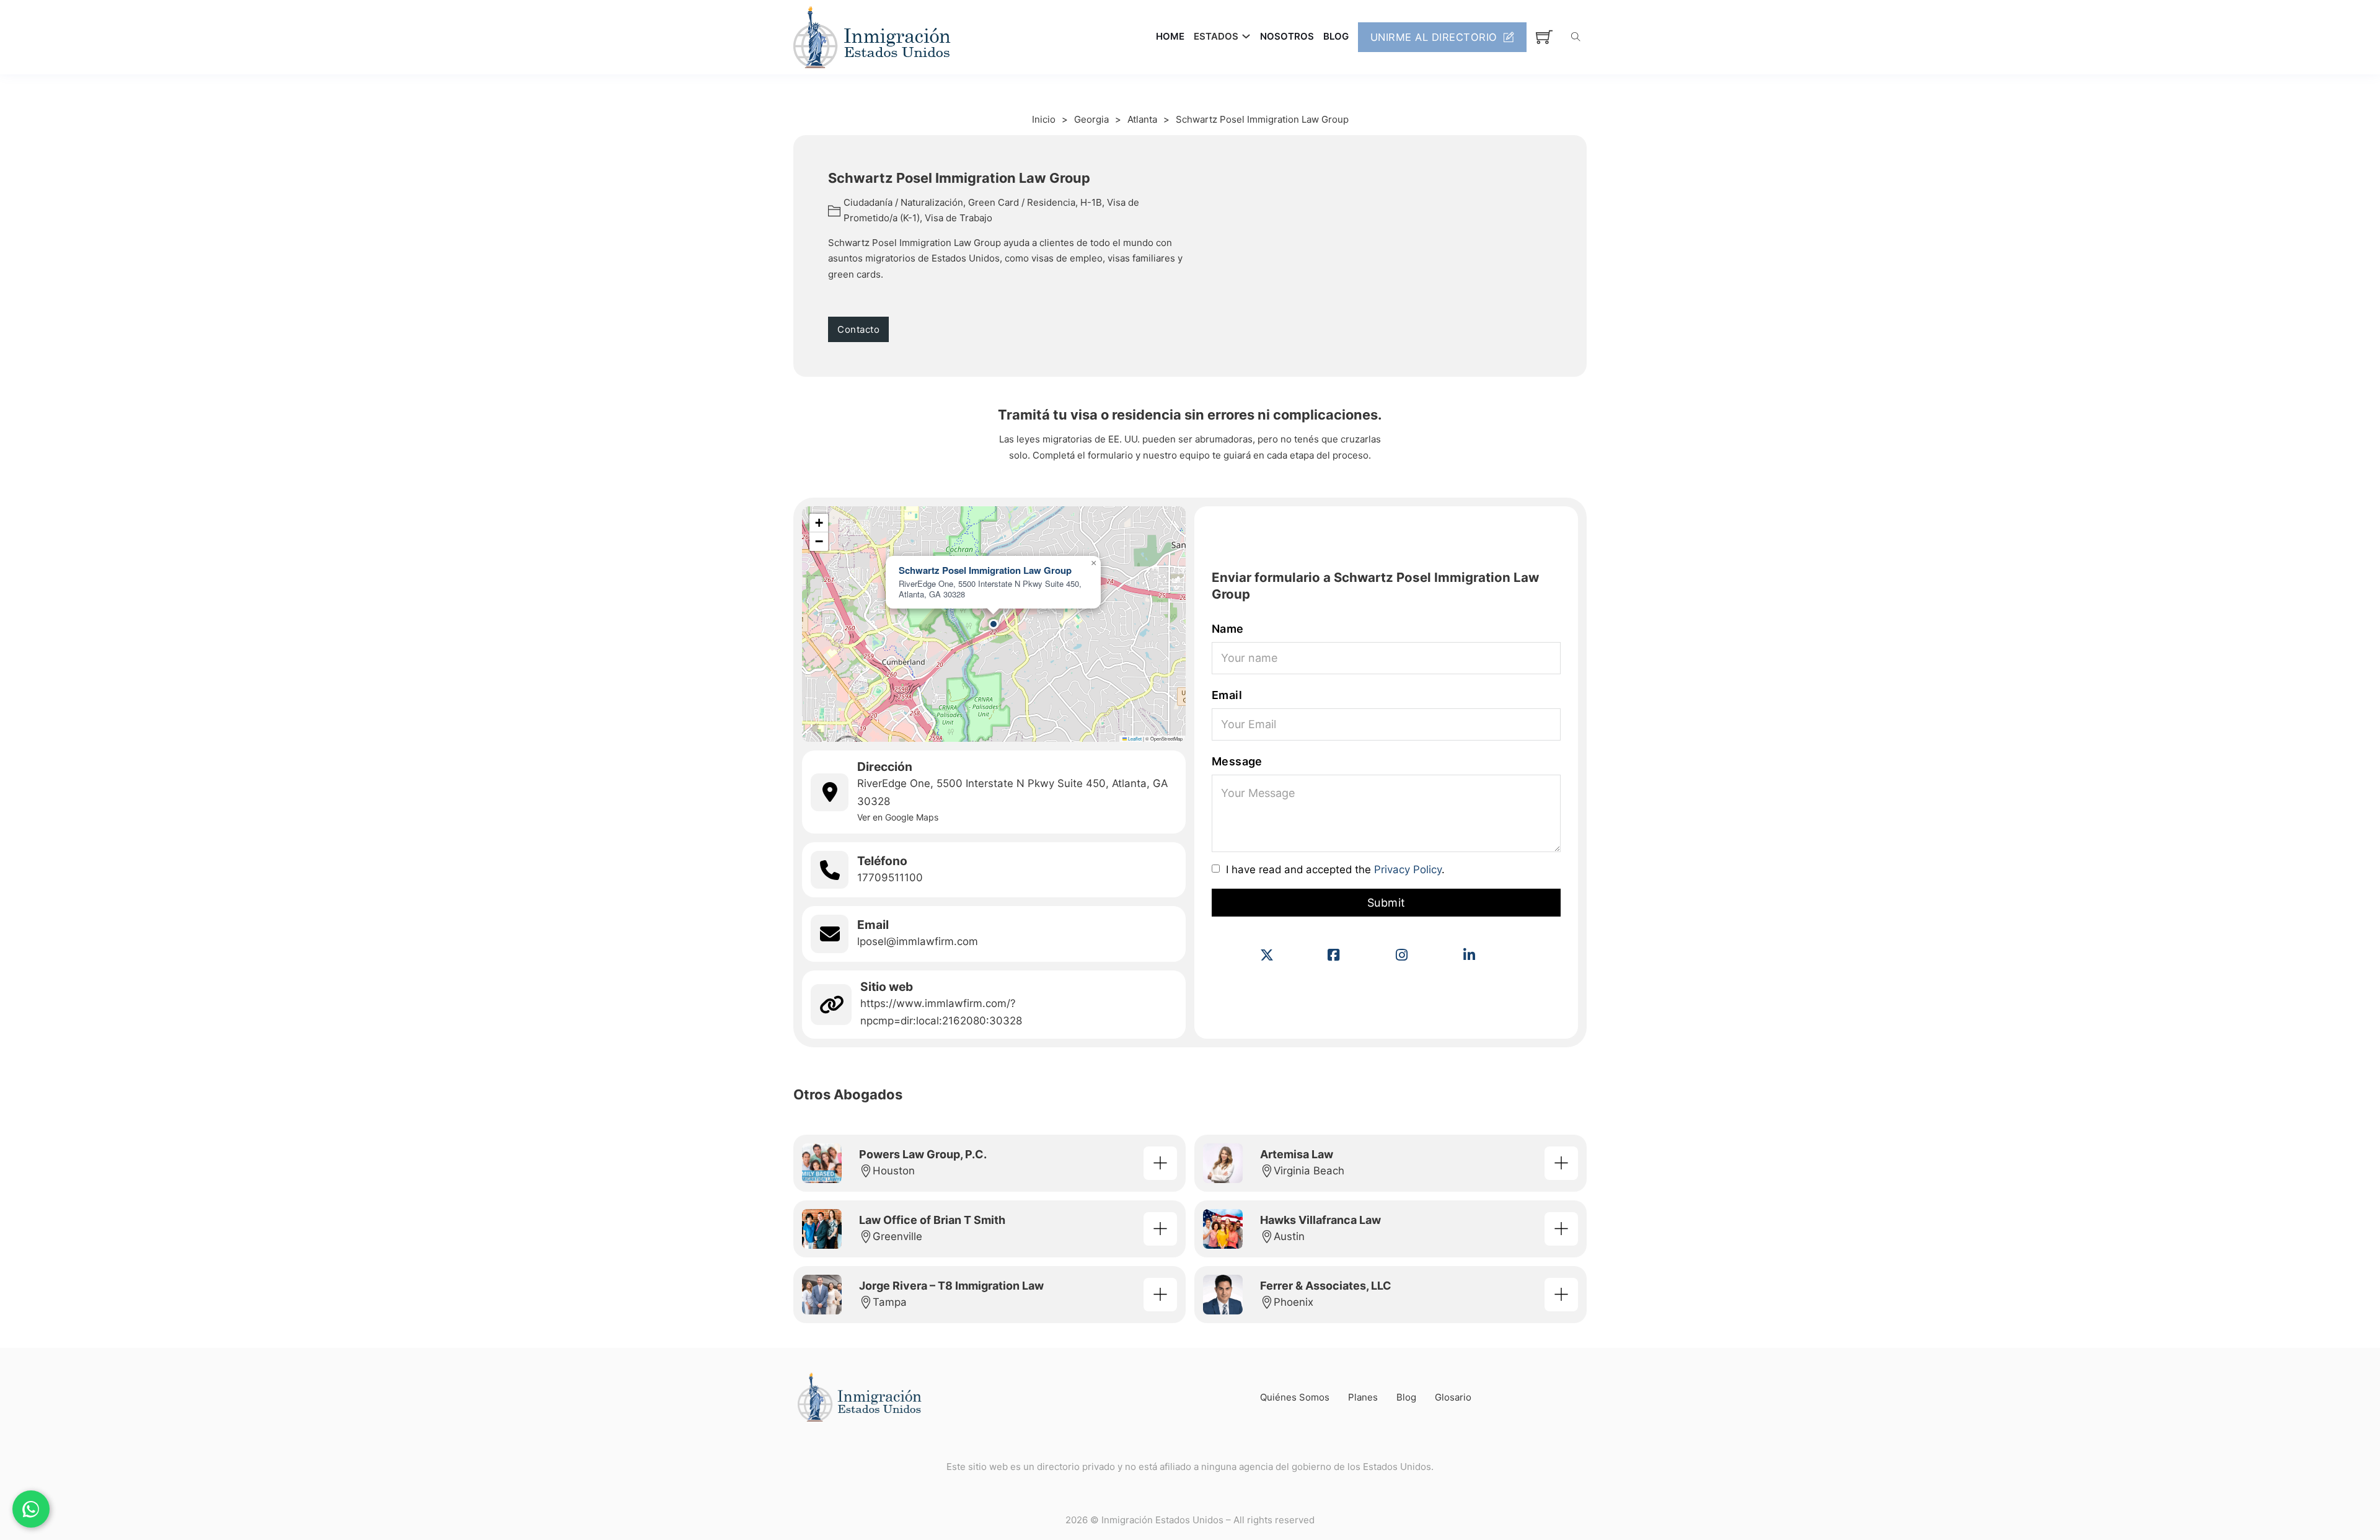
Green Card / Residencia (1022, 202)
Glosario (1453, 1397)
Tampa (890, 1302)
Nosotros (1287, 36)
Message (1237, 761)
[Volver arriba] (2337, 1503)
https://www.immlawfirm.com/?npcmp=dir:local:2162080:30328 (941, 1012)
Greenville (897, 1236)
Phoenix (1294, 1302)
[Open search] (1576, 37)
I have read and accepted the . (1335, 870)
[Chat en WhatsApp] (31, 1509)
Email (1227, 695)
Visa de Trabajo (959, 218)
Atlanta (1142, 119)
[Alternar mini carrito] (1544, 37)
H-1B (1091, 202)
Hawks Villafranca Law (1320, 1220)
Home (1170, 36)
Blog (1336, 36)
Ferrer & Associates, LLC (1326, 1286)
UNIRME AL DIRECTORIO (1434, 37)
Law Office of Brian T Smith (932, 1220)
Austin (1289, 1236)
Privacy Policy (1408, 869)
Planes (1363, 1397)
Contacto (858, 329)
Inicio (1044, 119)
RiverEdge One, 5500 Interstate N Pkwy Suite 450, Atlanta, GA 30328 (1012, 792)
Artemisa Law (1297, 1154)
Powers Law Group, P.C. (923, 1154)
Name (1228, 629)
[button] (994, 624)
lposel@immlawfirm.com (918, 941)
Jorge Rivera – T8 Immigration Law (951, 1286)
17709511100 (890, 878)
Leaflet (1134, 738)
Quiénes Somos (1295, 1397)
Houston (894, 1171)
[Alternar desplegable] (1246, 36)
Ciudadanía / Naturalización (903, 202)
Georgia (1091, 119)
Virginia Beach (1309, 1171)
